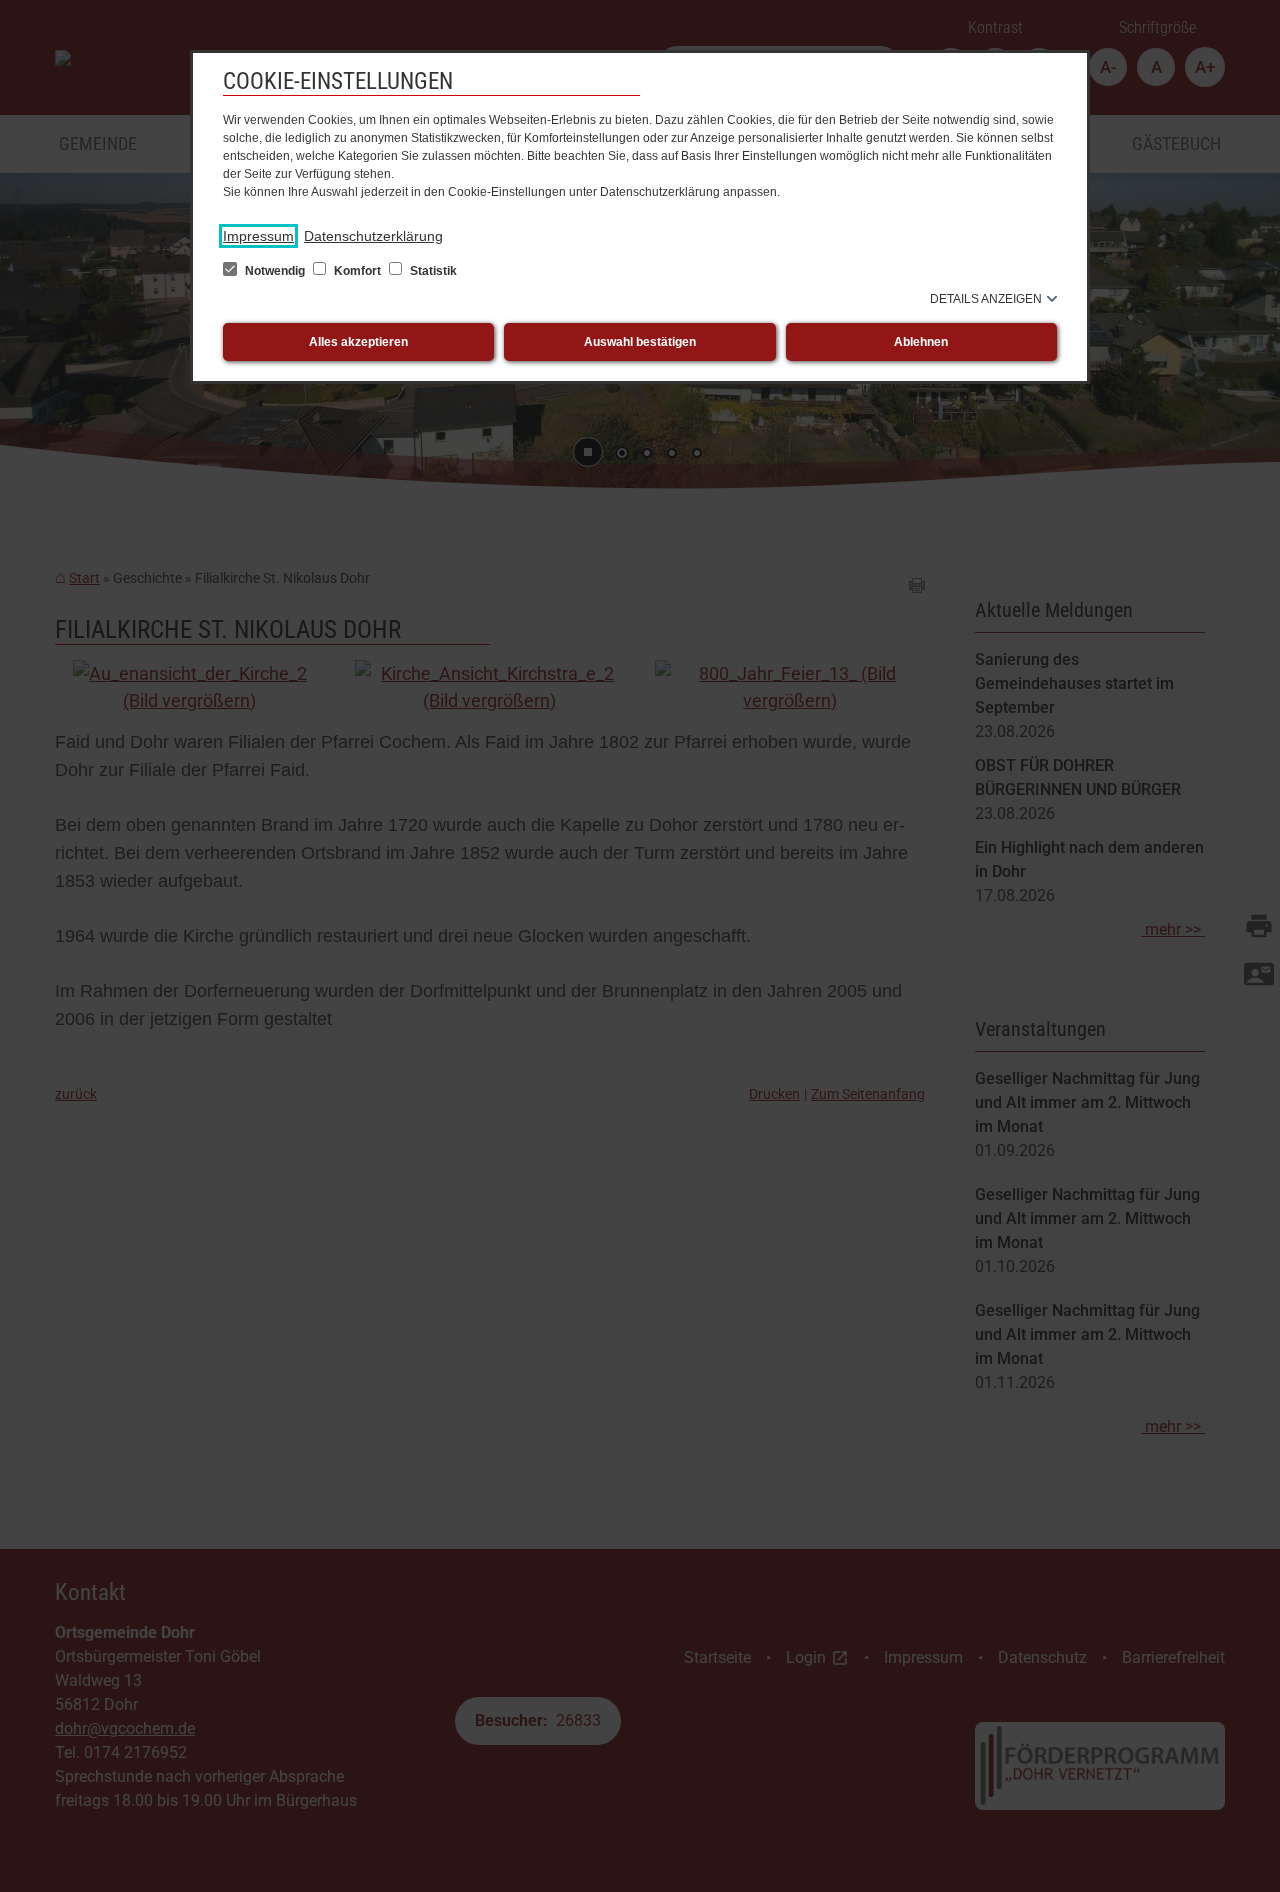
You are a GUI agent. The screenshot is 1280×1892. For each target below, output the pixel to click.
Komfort (357, 271)
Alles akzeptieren (358, 342)
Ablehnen (921, 342)
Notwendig (275, 271)
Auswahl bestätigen (640, 342)
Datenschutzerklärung (373, 236)
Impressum (258, 236)
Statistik (432, 271)
